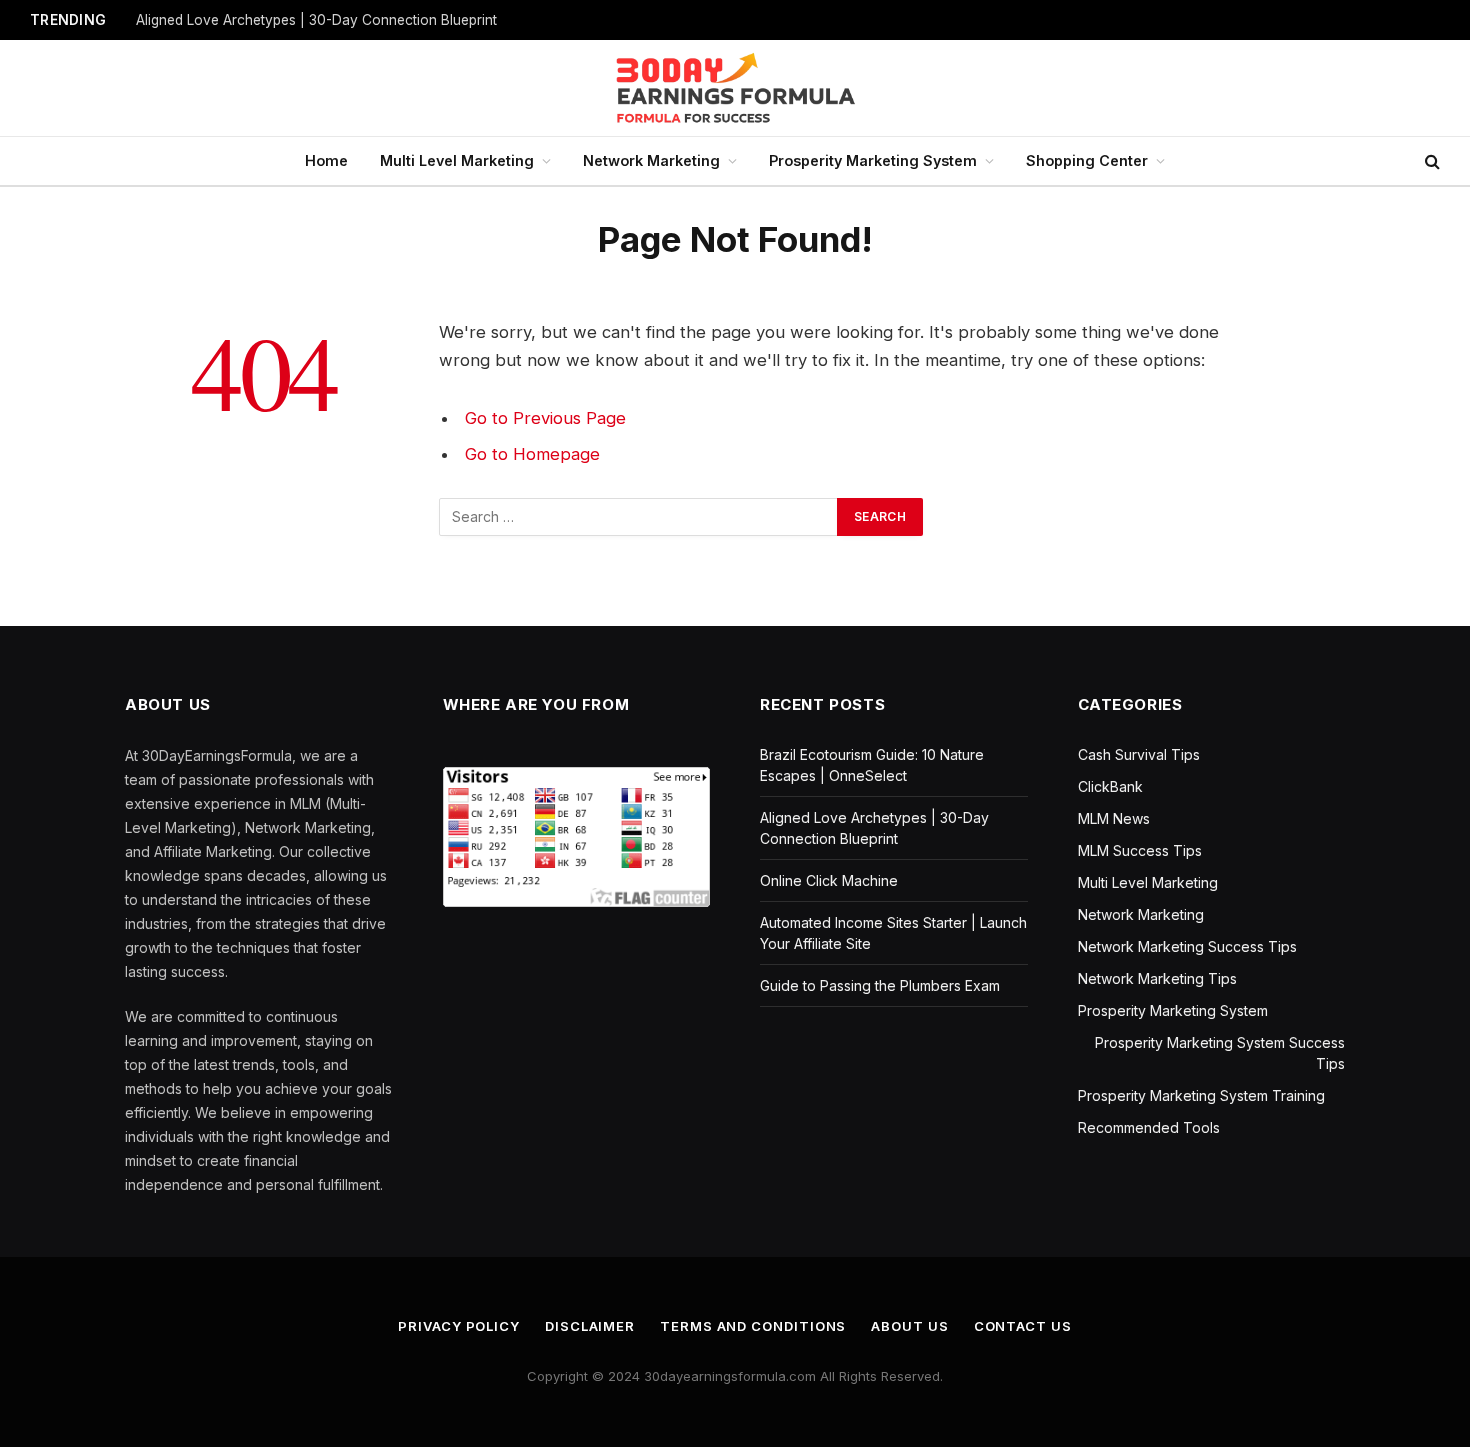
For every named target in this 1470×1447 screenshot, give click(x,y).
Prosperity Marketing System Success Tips (1220, 1053)
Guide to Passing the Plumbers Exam (880, 985)
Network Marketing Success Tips (1187, 946)
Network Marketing (651, 160)
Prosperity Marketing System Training (1201, 1095)
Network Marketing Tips (1157, 978)
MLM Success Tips (1140, 850)
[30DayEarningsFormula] (735, 88)
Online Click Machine (829, 880)
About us (909, 1326)
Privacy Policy (459, 1326)
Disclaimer (590, 1326)
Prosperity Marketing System (873, 160)
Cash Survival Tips (1139, 754)
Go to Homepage (532, 454)
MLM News (1114, 818)
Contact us (1023, 1326)
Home (326, 160)
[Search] (1430, 161)
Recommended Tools (1149, 1127)
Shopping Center (1087, 160)
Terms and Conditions (753, 1326)
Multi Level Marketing (457, 160)
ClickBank (1110, 786)
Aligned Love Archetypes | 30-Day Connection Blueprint (316, 20)
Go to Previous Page (545, 418)
